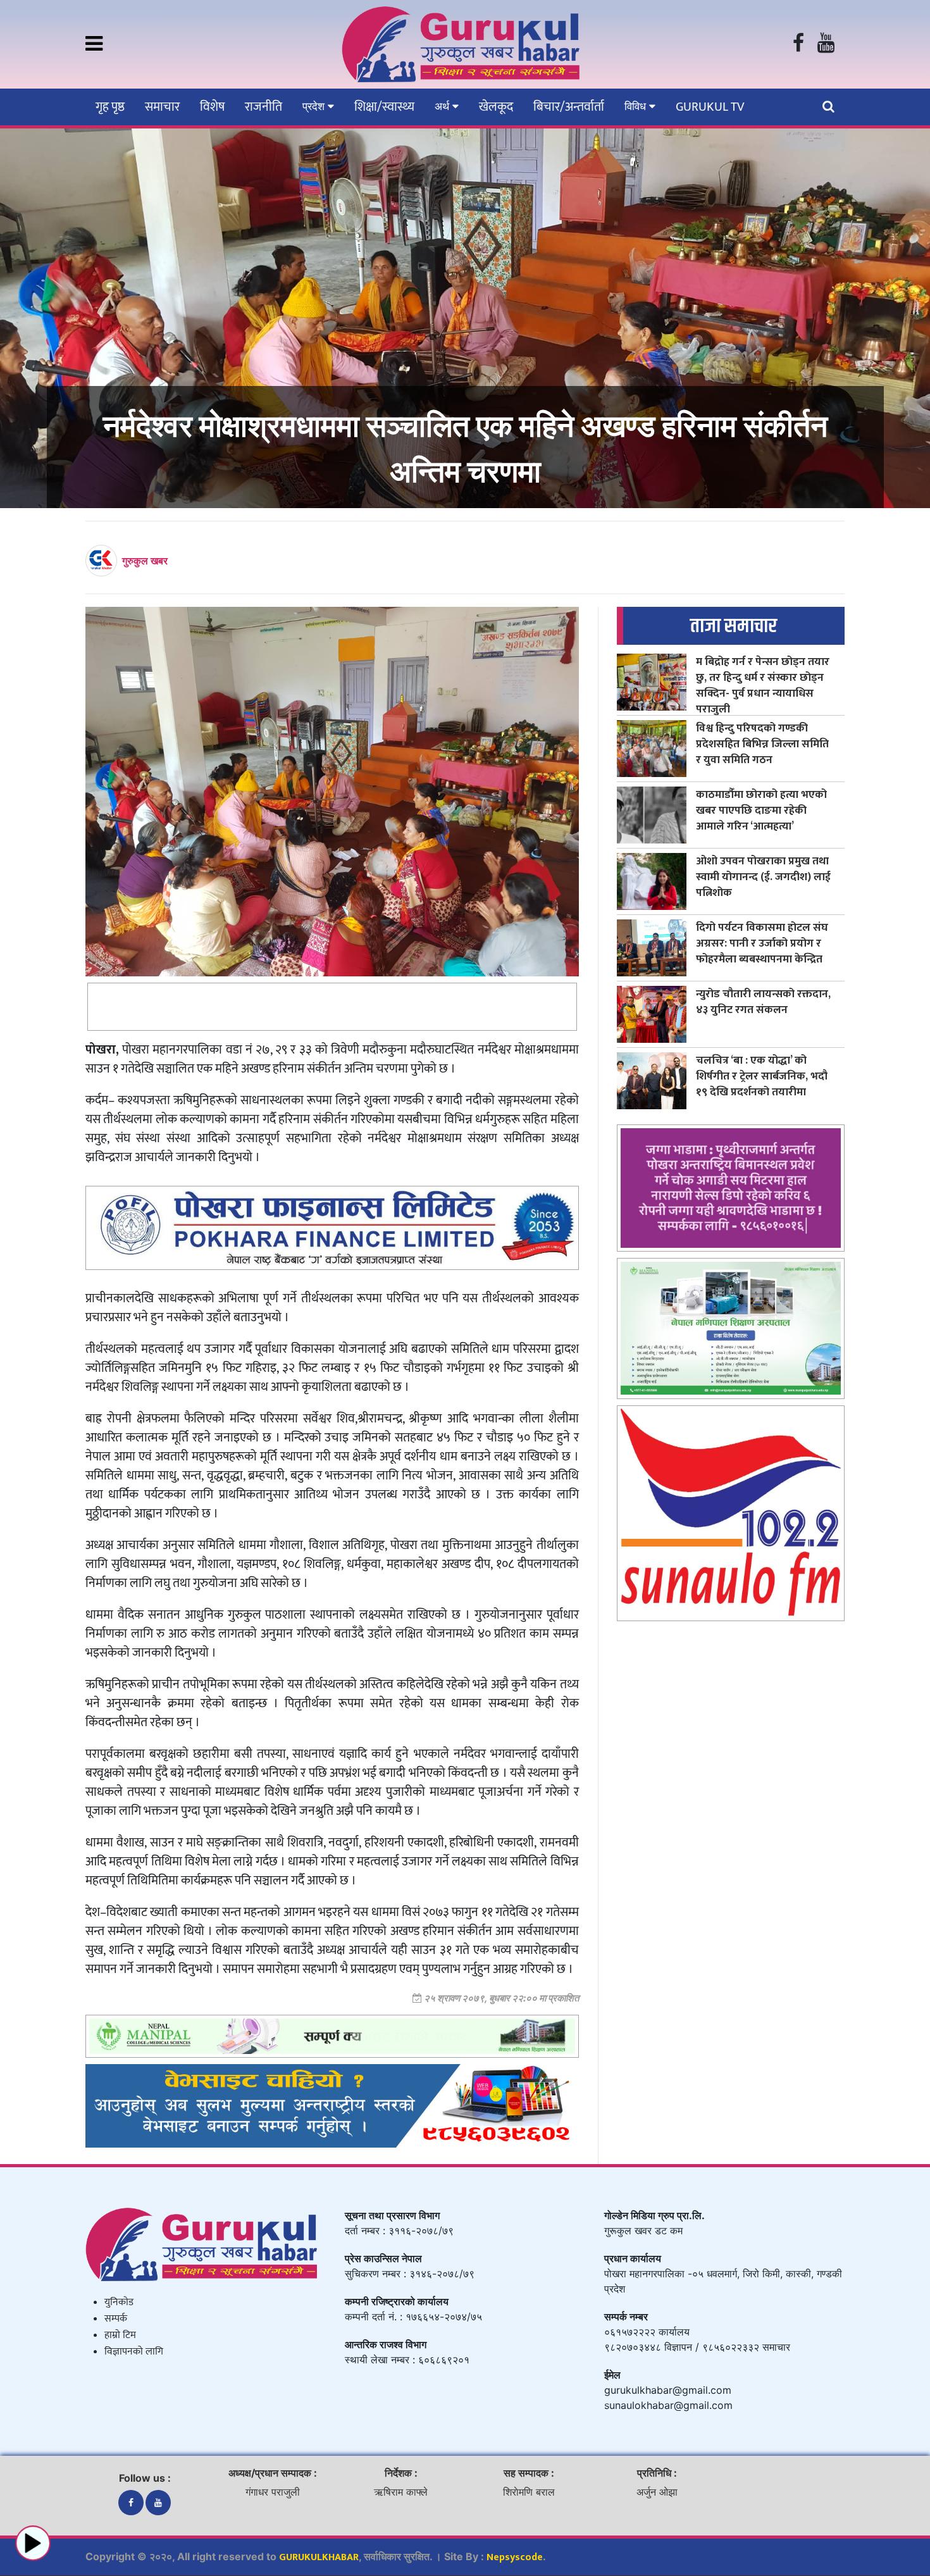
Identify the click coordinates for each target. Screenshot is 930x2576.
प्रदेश (315, 106)
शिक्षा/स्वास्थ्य (384, 107)
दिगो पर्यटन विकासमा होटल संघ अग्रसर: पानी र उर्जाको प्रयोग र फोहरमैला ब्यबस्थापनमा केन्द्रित (762, 943)
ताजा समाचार (734, 626)
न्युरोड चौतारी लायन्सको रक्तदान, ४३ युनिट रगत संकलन (763, 1002)
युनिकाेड (119, 2302)
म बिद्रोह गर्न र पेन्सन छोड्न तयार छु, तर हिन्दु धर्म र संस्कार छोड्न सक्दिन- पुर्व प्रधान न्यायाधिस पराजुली (763, 685)
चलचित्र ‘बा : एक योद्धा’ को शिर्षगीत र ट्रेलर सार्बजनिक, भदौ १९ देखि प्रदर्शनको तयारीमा (762, 1076)
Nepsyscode (515, 2557)
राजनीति (263, 107)
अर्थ (443, 106)
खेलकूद (496, 107)
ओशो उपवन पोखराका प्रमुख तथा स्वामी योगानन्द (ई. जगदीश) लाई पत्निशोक (763, 877)
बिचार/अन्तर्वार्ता (569, 107)
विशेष (212, 107)
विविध (637, 106)
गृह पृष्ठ (110, 107)
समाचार (162, 107)
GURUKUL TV (710, 107)
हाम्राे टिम (120, 2335)
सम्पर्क (116, 2319)
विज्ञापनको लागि (134, 2352)
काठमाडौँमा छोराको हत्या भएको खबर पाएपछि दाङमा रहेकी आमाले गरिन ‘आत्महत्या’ (761, 810)
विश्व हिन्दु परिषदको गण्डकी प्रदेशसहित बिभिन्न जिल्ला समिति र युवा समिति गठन (762, 744)
